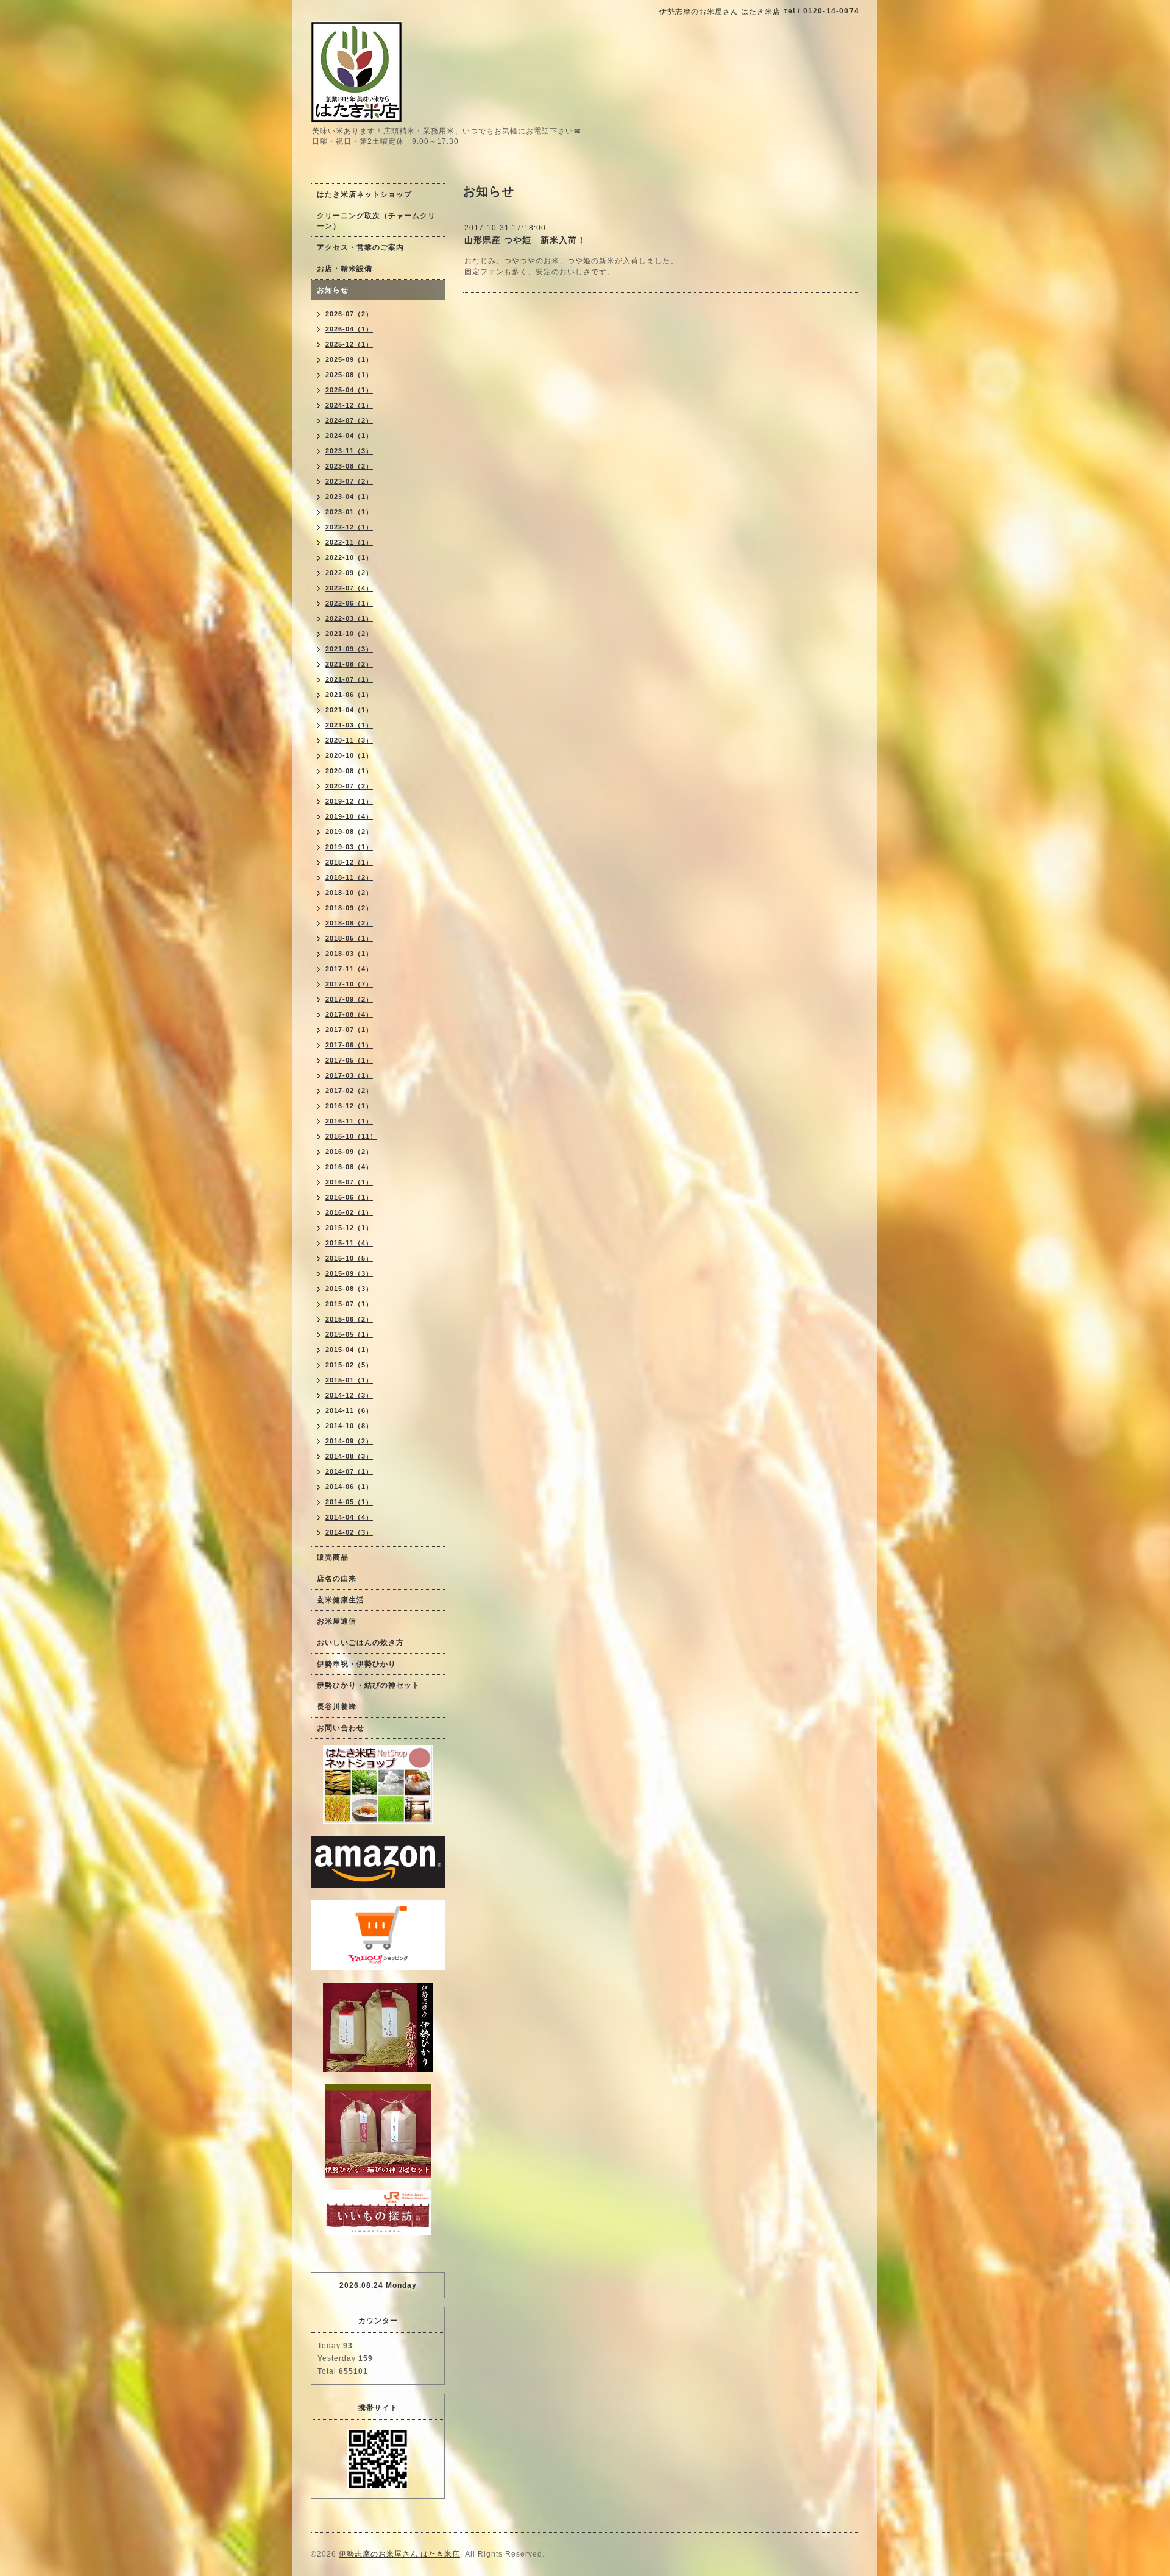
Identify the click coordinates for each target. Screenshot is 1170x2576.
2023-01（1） (349, 512)
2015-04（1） (349, 1350)
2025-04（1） (349, 390)
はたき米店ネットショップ (364, 194)
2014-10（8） (349, 1426)
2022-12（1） (349, 527)
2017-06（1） (349, 1045)
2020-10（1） (349, 755)
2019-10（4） (349, 816)
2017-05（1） (349, 1060)
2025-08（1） (349, 375)
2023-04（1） (349, 497)
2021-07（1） (349, 679)
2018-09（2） (349, 908)
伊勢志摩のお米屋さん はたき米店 (399, 2554)
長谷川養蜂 (337, 1707)
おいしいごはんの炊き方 (360, 1643)
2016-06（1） (349, 1197)
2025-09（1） (349, 359)
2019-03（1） (349, 847)
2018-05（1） (349, 938)
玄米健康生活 (341, 1600)
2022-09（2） (349, 573)
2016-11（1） (349, 1121)
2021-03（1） (349, 725)
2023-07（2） (349, 481)
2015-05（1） (349, 1334)
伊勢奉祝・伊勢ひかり (356, 1664)
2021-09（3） (349, 649)
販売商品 (333, 1557)
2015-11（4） (349, 1243)
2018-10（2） (349, 893)
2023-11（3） (349, 451)
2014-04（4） (349, 1517)
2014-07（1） (349, 1471)
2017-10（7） (349, 984)
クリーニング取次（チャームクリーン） (376, 221)
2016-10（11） (351, 1136)
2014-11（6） (349, 1410)
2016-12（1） (349, 1106)
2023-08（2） (349, 466)
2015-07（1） (349, 1304)
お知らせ (333, 290)
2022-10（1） (349, 557)
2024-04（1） (349, 436)
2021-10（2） (349, 634)
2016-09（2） (349, 1152)
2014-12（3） (349, 1395)
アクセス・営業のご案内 (360, 247)
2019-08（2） (349, 832)
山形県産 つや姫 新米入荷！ (525, 240)
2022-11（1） (349, 542)
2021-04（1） (349, 710)
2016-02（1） (349, 1212)
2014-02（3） (349, 1532)
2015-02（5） (349, 1365)
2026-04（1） (349, 329)
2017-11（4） (349, 969)
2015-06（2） (349, 1319)
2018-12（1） (349, 862)
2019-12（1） (349, 801)
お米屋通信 (337, 1621)
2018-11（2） (349, 877)
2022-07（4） (349, 588)
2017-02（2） (349, 1091)
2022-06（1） (349, 603)
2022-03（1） (349, 618)
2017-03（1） (349, 1075)
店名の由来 (337, 1579)
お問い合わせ (341, 1728)
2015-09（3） (349, 1273)
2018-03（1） (349, 954)
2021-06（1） (349, 695)
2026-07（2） (349, 314)
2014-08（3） (349, 1456)
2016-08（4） (349, 1167)
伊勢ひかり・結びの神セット (368, 1685)
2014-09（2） (349, 1441)
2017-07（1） (349, 1030)
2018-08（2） (349, 923)
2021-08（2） (349, 664)
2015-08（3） (349, 1289)
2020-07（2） (349, 786)
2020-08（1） (349, 771)
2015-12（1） (349, 1228)
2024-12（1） (349, 405)
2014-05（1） (349, 1502)
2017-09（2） (349, 999)
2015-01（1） (349, 1380)
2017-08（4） (349, 1014)
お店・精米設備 (345, 269)
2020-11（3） (349, 740)
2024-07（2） (349, 420)
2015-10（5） (349, 1258)
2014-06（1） (349, 1487)
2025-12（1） (349, 344)
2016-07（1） (349, 1182)
